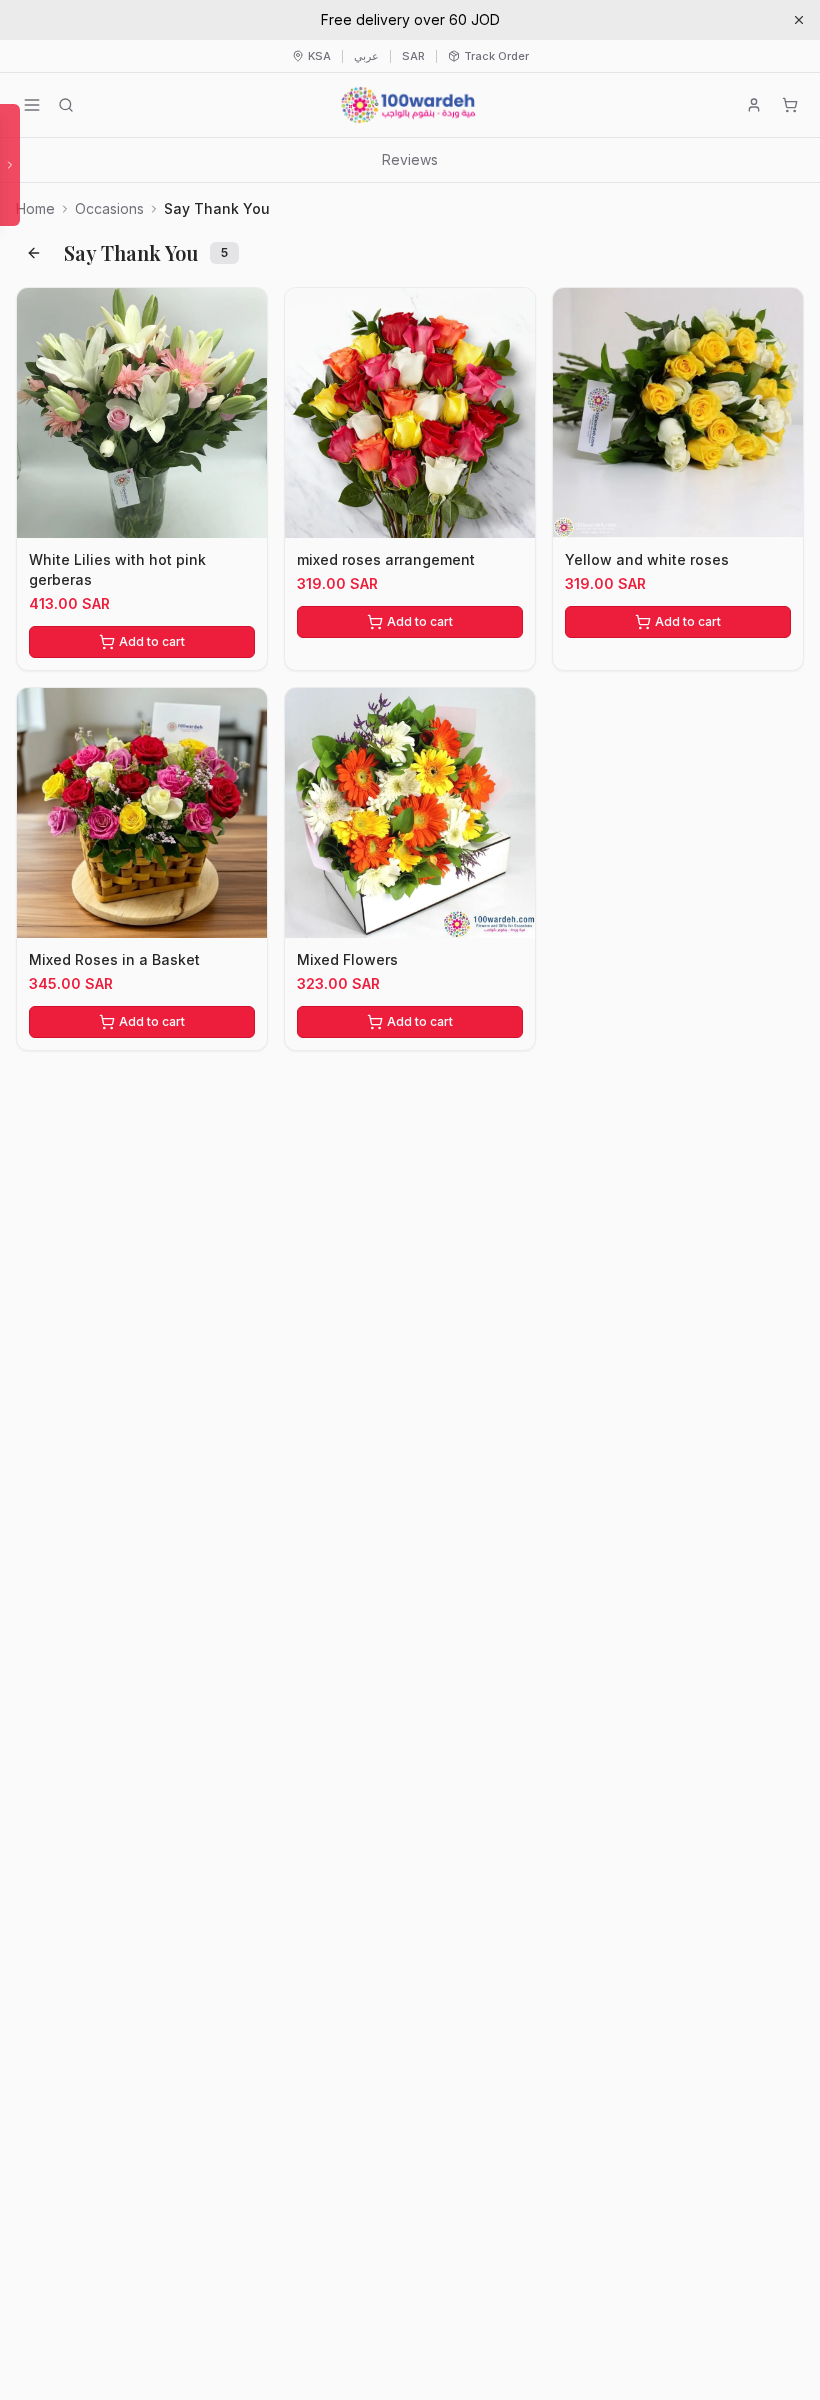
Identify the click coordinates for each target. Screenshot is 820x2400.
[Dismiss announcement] (799, 20)
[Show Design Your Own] (10, 165)
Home (35, 208)
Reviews (410, 159)
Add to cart (152, 641)
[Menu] (32, 105)
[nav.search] (66, 105)
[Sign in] (754, 105)
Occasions (109, 208)
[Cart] (790, 105)
